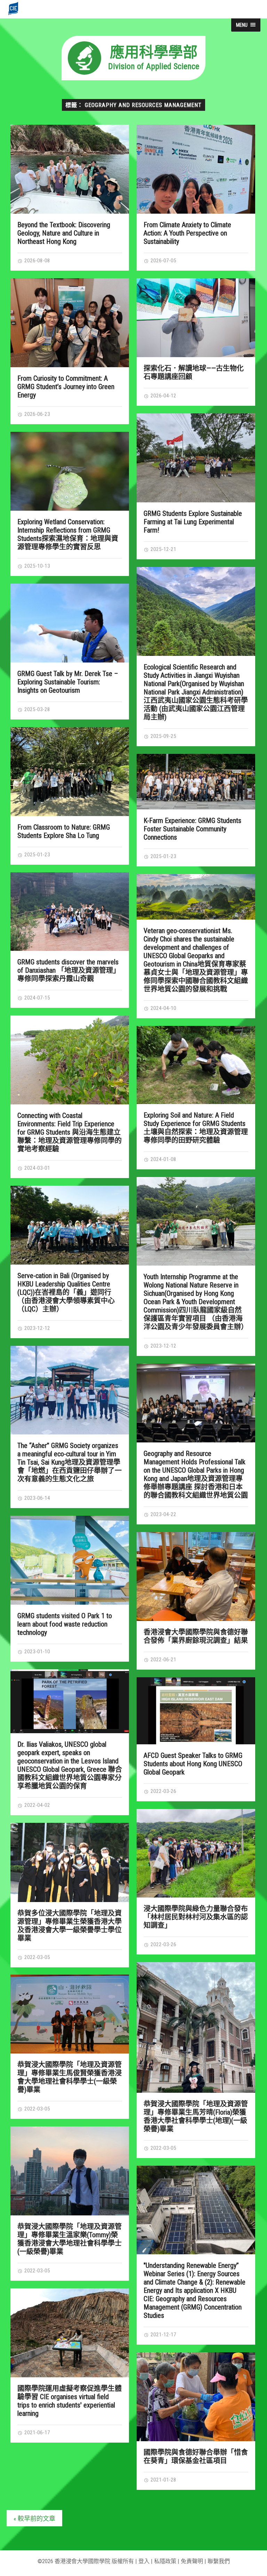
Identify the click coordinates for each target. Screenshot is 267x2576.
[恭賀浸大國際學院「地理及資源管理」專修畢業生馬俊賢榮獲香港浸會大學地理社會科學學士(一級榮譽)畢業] (70, 2014)
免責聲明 (192, 2561)
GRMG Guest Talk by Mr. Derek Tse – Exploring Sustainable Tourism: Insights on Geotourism (68, 682)
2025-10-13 (37, 566)
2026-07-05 (163, 261)
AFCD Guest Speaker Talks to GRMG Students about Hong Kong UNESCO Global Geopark (193, 1764)
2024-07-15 (37, 998)
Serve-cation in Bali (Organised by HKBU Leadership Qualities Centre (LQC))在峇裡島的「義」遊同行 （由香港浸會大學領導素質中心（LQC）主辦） (66, 1292)
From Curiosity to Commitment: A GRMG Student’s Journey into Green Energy (66, 387)
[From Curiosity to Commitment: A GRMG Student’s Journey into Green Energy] (70, 323)
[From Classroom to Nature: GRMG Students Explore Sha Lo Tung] (70, 772)
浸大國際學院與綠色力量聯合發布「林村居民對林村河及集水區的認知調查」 (196, 1917)
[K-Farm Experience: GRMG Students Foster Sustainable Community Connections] (196, 782)
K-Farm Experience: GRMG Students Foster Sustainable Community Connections (192, 829)
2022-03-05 (37, 1957)
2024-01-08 (163, 1159)
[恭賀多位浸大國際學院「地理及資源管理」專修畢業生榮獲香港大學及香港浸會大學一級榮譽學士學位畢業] (70, 1862)
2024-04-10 (163, 1008)
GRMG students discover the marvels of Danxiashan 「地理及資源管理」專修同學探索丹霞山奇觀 (69, 970)
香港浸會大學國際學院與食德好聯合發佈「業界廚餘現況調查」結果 (196, 1636)
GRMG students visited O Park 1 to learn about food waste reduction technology (65, 1624)
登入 (144, 2561)
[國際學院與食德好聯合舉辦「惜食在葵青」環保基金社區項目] (196, 2397)
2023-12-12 (163, 1346)
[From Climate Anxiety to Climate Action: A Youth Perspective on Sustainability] (196, 169)
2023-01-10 (37, 1652)
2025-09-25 (163, 736)
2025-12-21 (163, 549)
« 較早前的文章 (34, 2519)
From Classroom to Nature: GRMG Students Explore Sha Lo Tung (64, 831)
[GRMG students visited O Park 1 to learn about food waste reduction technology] (70, 1560)
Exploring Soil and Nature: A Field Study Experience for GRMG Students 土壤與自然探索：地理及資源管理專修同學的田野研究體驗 (196, 1128)
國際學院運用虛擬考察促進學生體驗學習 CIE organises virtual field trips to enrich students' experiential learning (70, 2401)
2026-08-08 (37, 261)
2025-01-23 (37, 855)
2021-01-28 (163, 2480)
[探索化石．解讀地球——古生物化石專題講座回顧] (196, 318)
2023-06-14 (37, 1498)
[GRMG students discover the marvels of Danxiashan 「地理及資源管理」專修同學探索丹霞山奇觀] (70, 912)
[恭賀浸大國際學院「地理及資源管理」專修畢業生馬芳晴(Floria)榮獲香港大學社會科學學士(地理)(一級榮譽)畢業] (196, 2027)
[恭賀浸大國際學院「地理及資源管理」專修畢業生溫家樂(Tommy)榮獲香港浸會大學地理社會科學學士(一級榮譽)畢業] (70, 2171)
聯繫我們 (219, 2561)
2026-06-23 (37, 414)
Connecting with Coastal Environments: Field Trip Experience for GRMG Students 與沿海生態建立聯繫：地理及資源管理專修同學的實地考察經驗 (70, 1132)
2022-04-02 (37, 1805)
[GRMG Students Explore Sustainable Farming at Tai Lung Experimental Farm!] (196, 458)
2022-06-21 (163, 1660)
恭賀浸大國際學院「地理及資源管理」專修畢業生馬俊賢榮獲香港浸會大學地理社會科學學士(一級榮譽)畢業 (70, 2077)
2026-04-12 (163, 396)
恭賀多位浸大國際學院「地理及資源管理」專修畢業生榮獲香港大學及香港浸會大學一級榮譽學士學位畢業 (70, 1926)
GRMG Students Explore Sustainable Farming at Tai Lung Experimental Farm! (193, 522)
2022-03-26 (163, 1791)
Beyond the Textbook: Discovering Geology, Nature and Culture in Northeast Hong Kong (64, 233)
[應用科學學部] (133, 78)
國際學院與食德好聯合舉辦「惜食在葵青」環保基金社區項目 (196, 2456)
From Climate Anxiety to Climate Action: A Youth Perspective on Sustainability (187, 233)
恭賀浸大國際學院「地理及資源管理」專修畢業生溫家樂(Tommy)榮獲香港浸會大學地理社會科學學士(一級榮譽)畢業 (70, 2239)
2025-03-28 (37, 709)
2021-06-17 (37, 2433)
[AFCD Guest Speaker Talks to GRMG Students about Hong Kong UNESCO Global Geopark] (196, 1711)
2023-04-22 (163, 1514)
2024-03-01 (37, 1168)
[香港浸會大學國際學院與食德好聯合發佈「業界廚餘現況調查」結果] (196, 1577)
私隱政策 (165, 2561)
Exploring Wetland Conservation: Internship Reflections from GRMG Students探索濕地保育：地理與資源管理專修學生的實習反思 (68, 534)
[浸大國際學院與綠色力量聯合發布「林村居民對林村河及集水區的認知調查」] (196, 1853)
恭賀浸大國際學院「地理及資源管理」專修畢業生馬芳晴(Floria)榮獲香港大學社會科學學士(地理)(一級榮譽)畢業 (196, 2116)
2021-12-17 (163, 2335)
